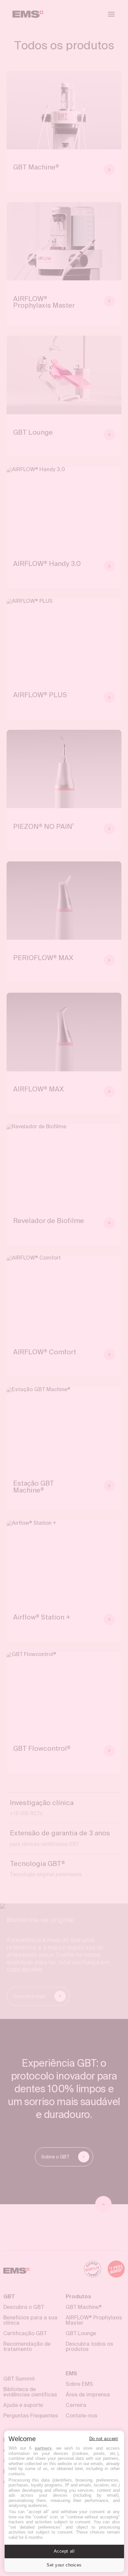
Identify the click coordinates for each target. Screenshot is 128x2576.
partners (43, 2448)
